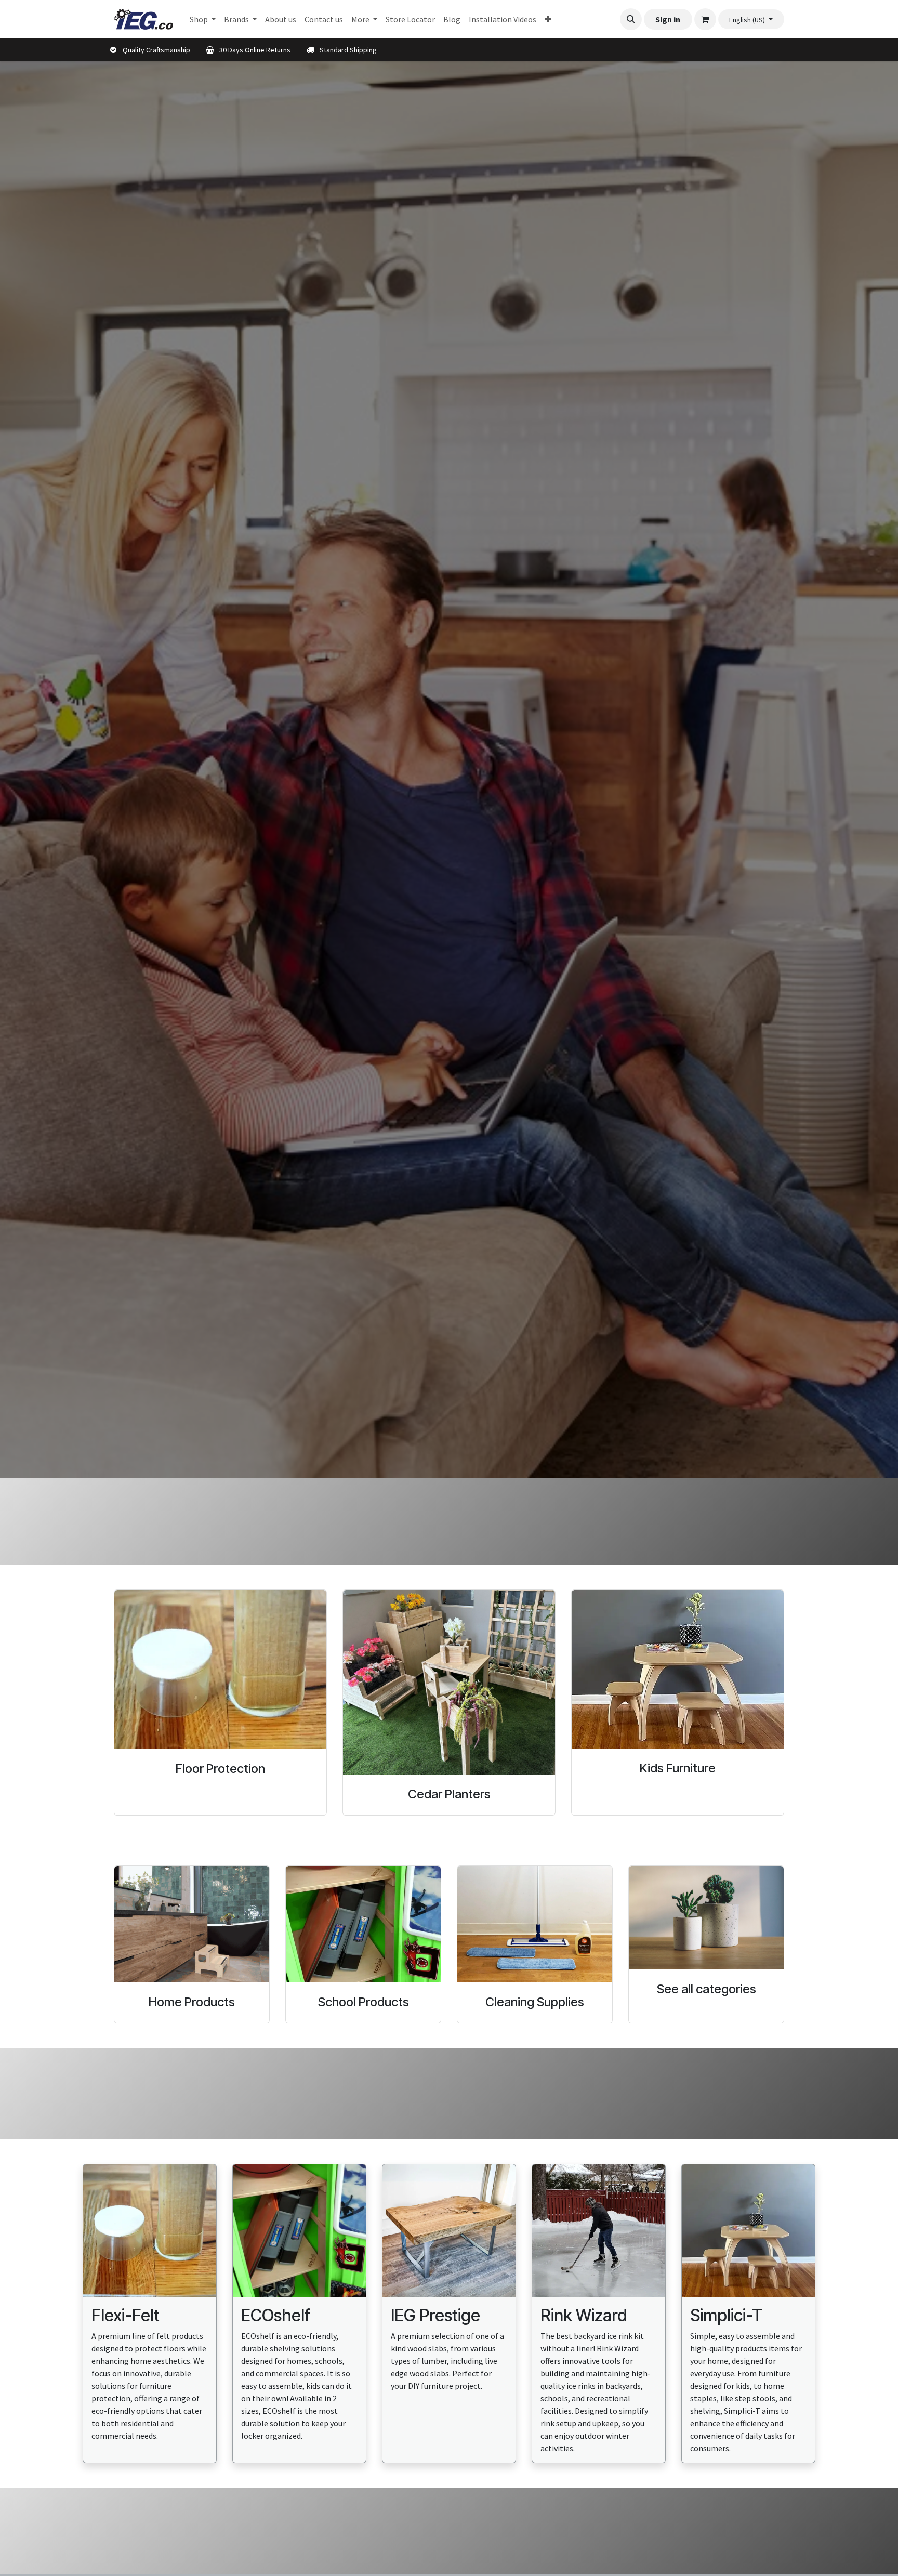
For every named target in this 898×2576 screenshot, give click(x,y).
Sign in (668, 19)
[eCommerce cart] (705, 19)
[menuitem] (203, 19)
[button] (631, 19)
